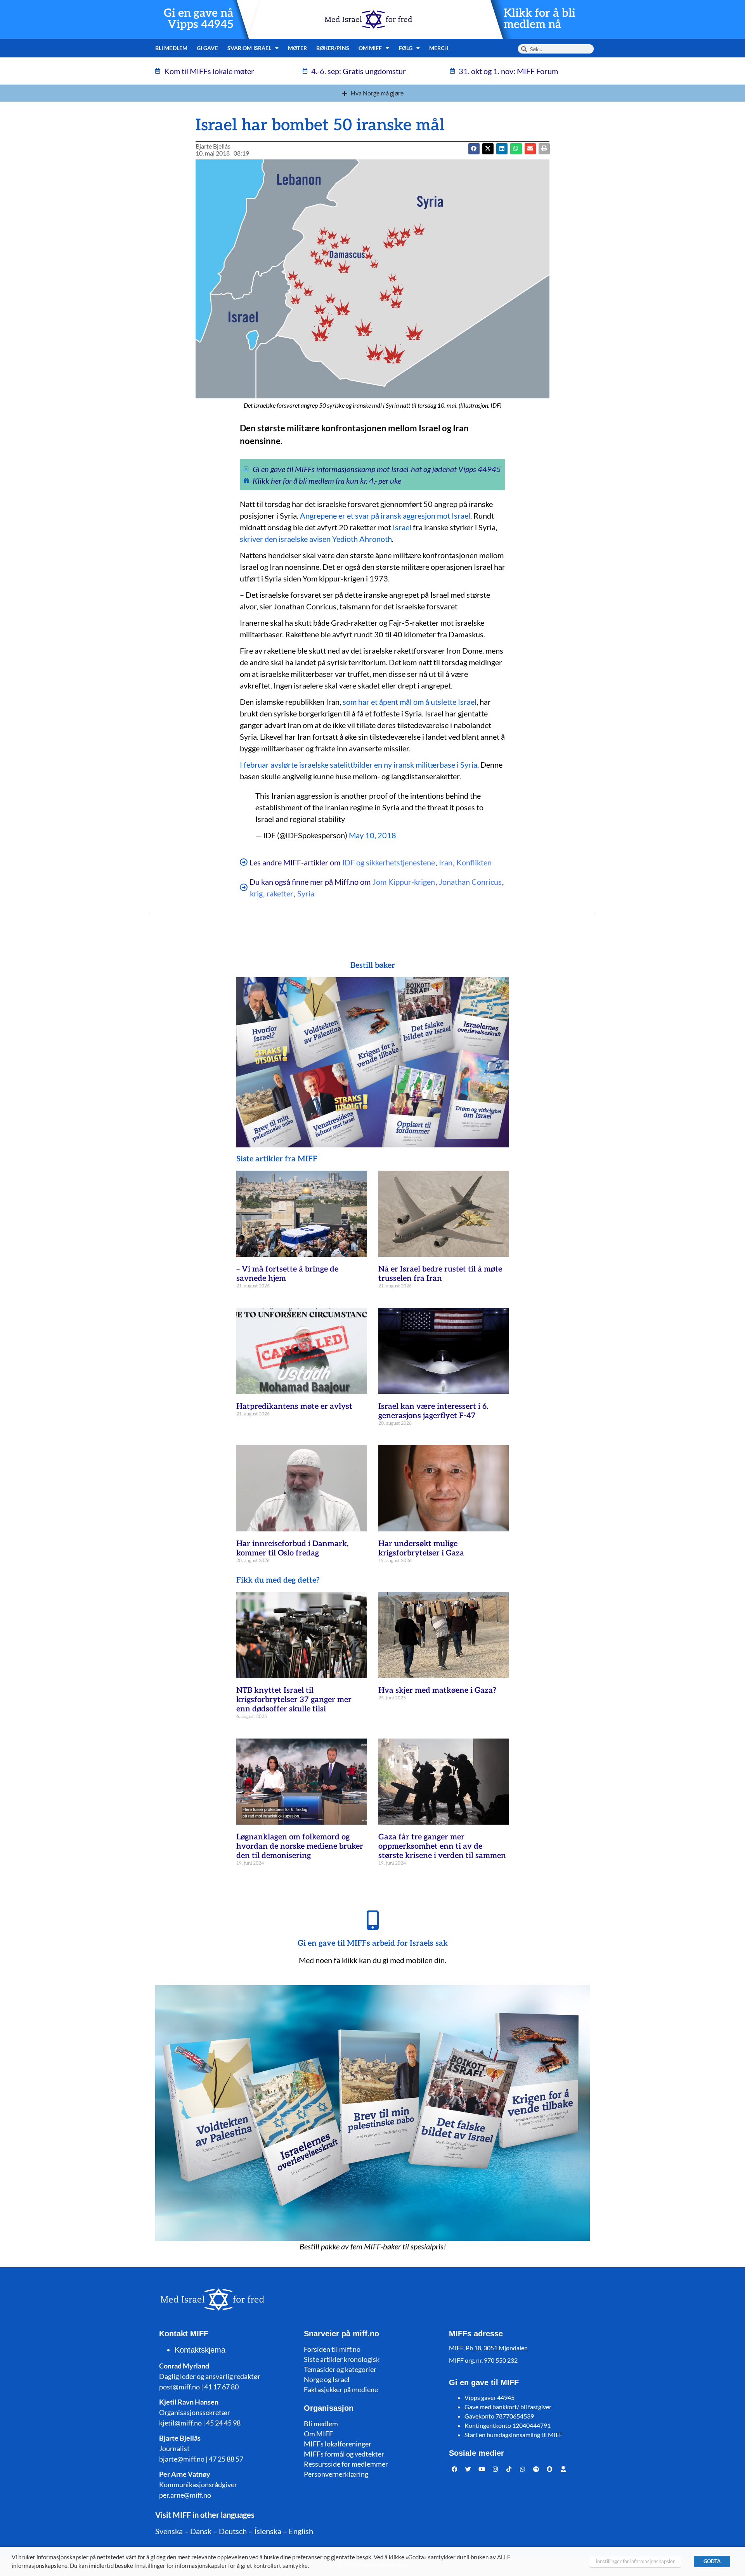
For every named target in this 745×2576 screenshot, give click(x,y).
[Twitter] (468, 2469)
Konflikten (474, 862)
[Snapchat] (550, 2469)
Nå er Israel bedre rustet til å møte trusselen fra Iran (440, 1274)
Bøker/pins (333, 48)
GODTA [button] (712, 2561)
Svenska (169, 2531)
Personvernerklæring (336, 2474)
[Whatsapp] (523, 2469)
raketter (280, 893)
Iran (446, 862)
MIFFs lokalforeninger (338, 2444)
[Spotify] (536, 2469)
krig (256, 893)
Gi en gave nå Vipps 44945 (199, 19)
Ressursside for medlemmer (346, 2464)
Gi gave (207, 48)
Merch (439, 48)
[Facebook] (455, 2469)
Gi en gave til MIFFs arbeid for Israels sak (373, 1943)
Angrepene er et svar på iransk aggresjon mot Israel (385, 516)
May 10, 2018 (372, 835)
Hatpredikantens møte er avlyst (294, 1407)
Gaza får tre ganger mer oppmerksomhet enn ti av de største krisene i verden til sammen (442, 1846)
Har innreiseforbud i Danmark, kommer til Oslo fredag (292, 1548)
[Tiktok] (509, 2469)
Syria (306, 893)
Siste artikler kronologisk (342, 2359)
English (301, 2531)
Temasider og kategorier (340, 2369)
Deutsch (233, 2531)
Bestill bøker (373, 965)
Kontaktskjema (200, 2350)
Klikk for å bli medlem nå (540, 19)
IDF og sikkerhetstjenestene (389, 862)
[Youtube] (482, 2469)
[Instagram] (496, 2469)
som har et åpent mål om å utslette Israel (410, 702)
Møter (297, 48)
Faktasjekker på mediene (341, 2389)
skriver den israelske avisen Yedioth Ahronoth (316, 539)
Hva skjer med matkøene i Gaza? (437, 1690)
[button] (488, 149)
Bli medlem (171, 48)
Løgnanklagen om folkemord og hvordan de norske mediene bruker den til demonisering (300, 1846)
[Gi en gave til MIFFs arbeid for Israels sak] (372, 1920)
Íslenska (268, 2531)
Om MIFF (318, 2434)
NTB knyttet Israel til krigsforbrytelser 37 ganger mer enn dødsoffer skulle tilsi (294, 1700)
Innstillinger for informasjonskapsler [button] (635, 2561)
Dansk (201, 2531)
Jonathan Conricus (470, 882)
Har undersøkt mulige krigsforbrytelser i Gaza (421, 1548)
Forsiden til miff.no (332, 2349)
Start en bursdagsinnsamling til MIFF (514, 2435)
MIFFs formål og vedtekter (344, 2454)
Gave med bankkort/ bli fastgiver (508, 2407)
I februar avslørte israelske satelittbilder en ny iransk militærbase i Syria (359, 765)
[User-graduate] (563, 2469)
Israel (402, 527)
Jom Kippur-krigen (404, 882)
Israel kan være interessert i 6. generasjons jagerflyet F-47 (433, 1411)
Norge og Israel (327, 2379)
